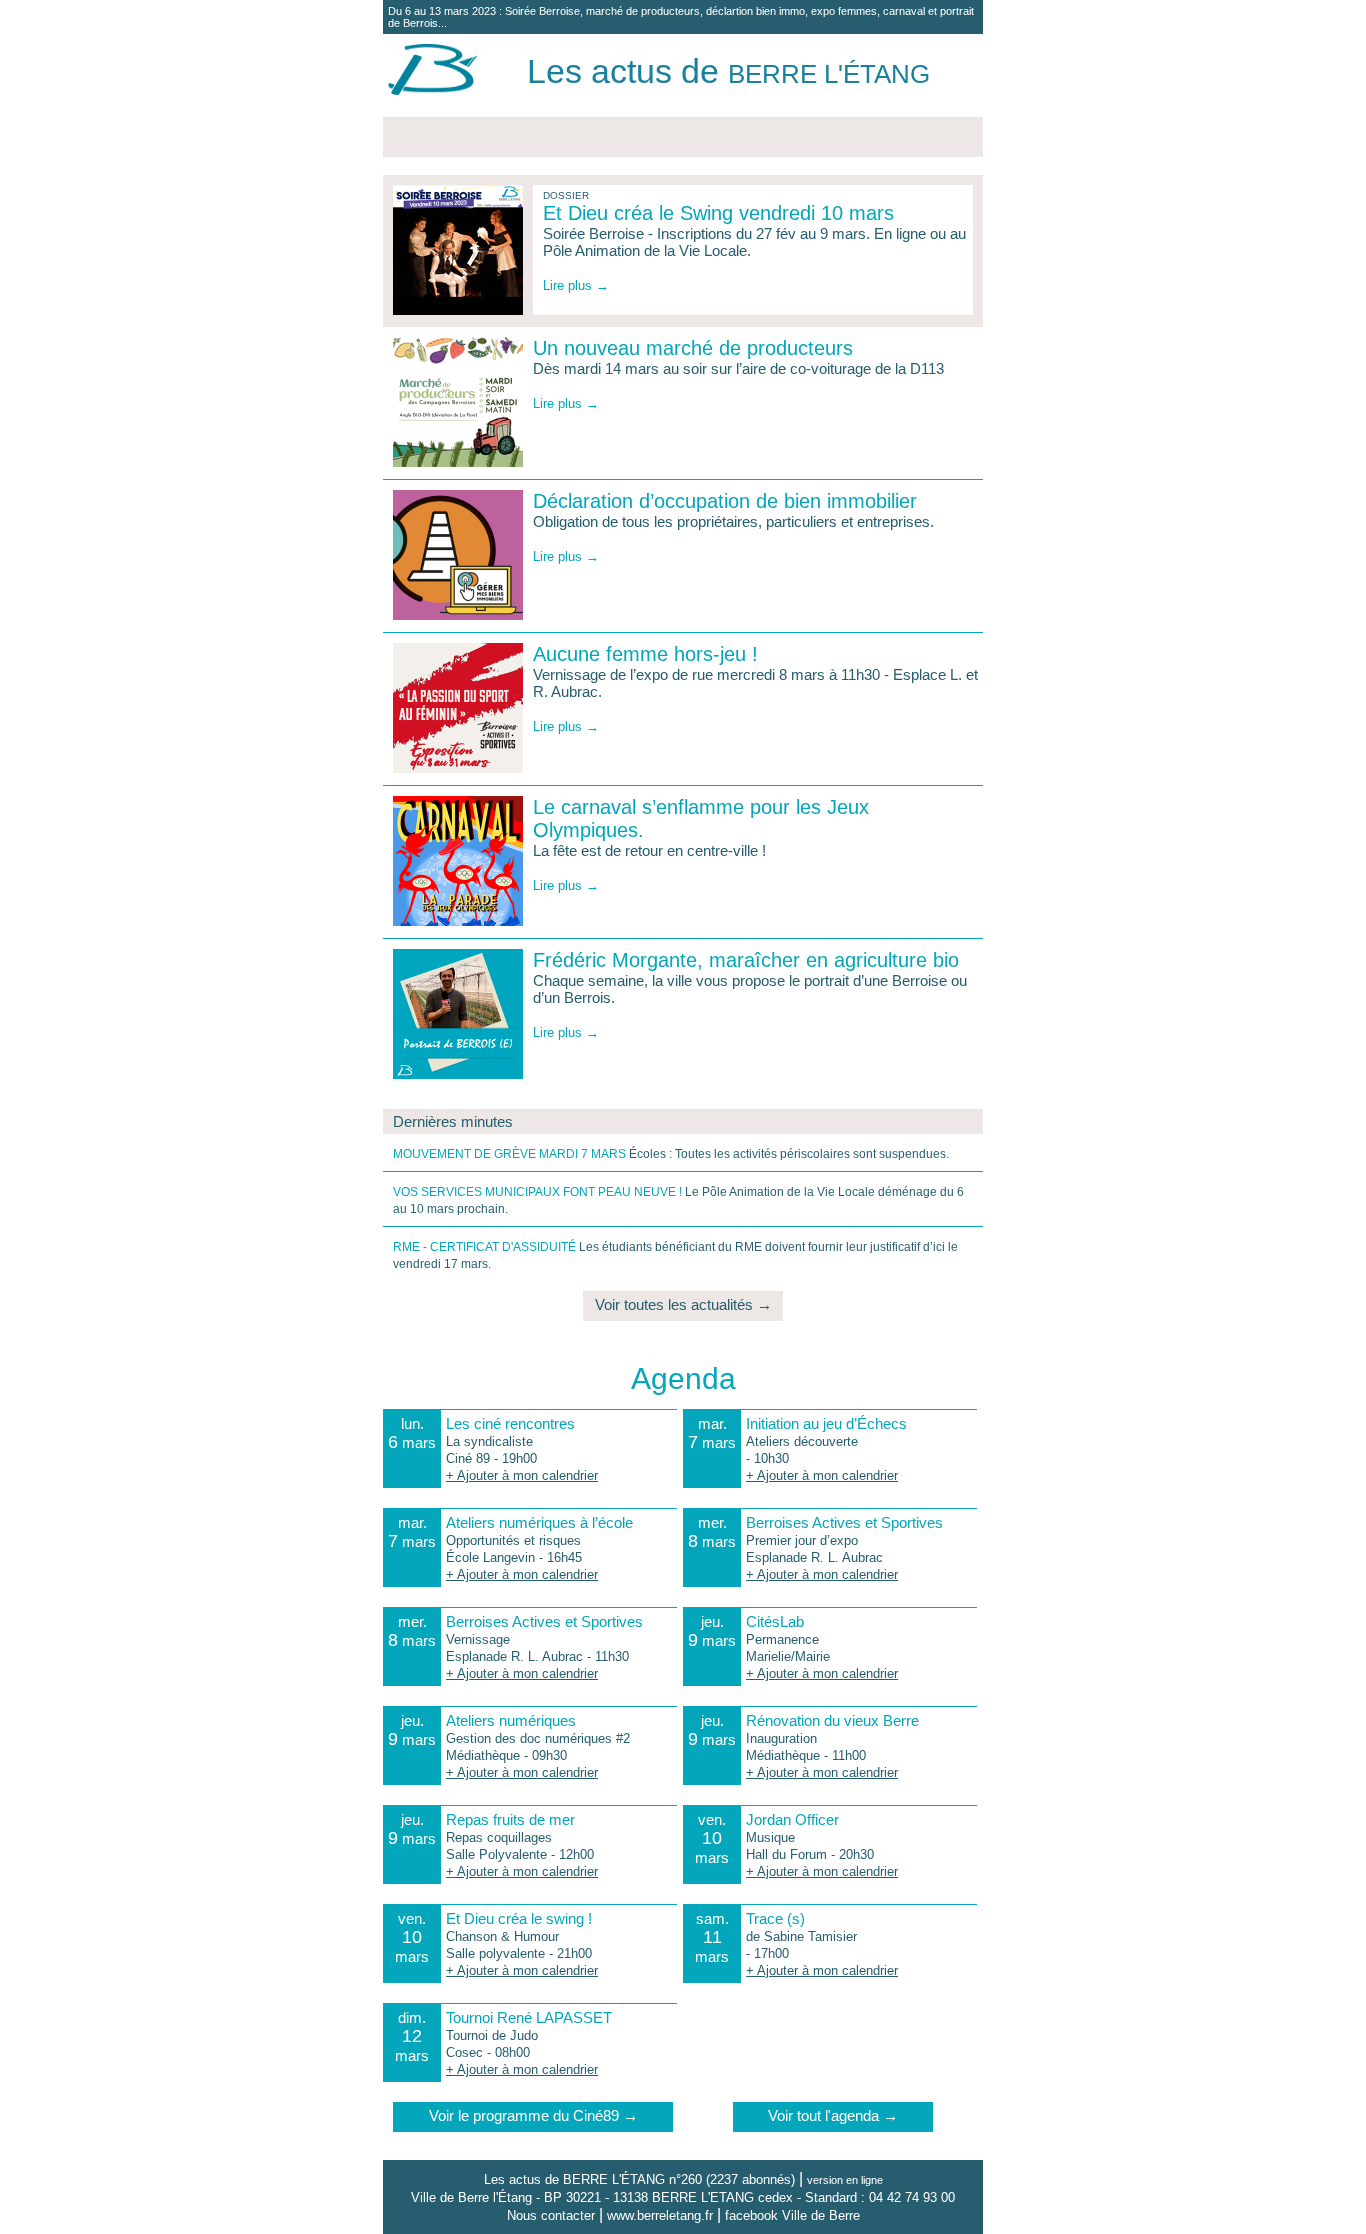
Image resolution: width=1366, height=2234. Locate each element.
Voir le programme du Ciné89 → (533, 2115)
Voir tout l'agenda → (833, 2115)
